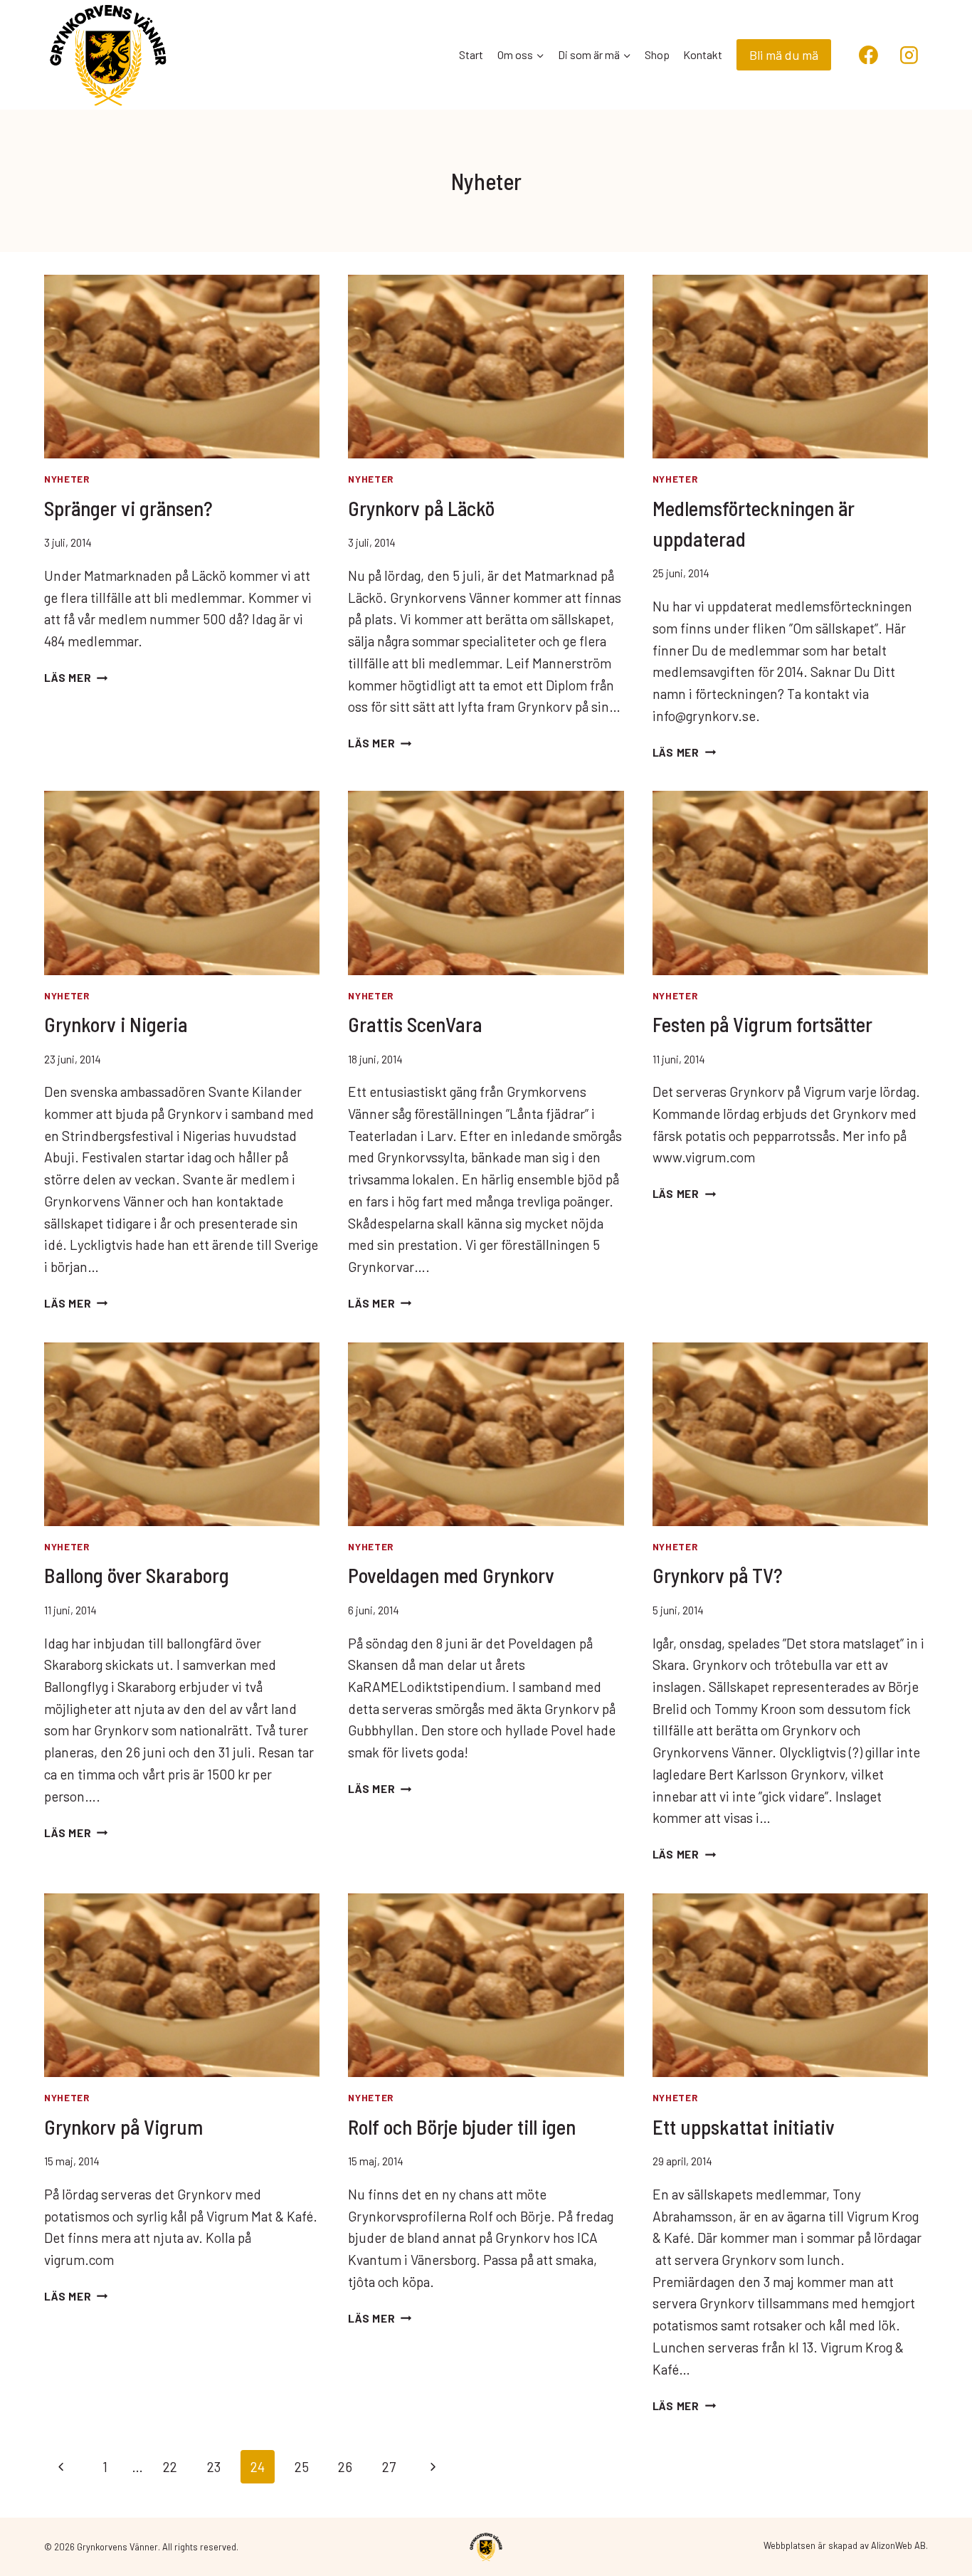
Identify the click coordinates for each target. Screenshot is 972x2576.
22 (170, 2467)
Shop (657, 54)
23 (214, 2467)
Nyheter (67, 479)
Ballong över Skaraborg (137, 1575)
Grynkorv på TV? (718, 1575)
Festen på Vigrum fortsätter (762, 1024)
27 (389, 2467)
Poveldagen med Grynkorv (451, 1575)
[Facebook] (869, 55)
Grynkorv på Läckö (421, 508)
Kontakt (703, 54)
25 (302, 2467)
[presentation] (182, 367)
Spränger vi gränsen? (128, 508)
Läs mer (76, 678)
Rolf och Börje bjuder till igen (462, 2126)
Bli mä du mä (784, 55)
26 (345, 2467)
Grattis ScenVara (415, 1024)
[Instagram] (909, 55)
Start (471, 54)
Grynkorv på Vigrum (123, 2126)
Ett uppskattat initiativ (744, 2126)
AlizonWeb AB (898, 2545)
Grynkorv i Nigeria (116, 1024)
